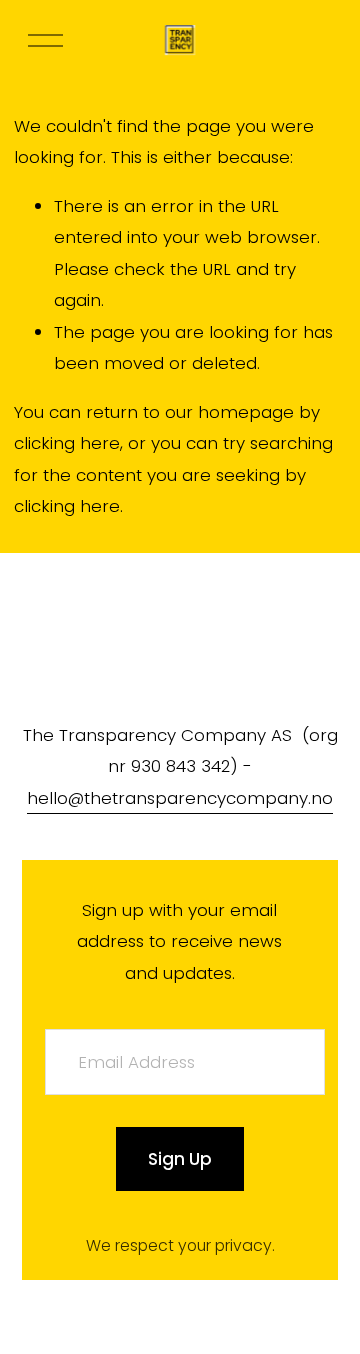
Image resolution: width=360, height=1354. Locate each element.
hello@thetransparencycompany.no (180, 798)
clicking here (67, 443)
